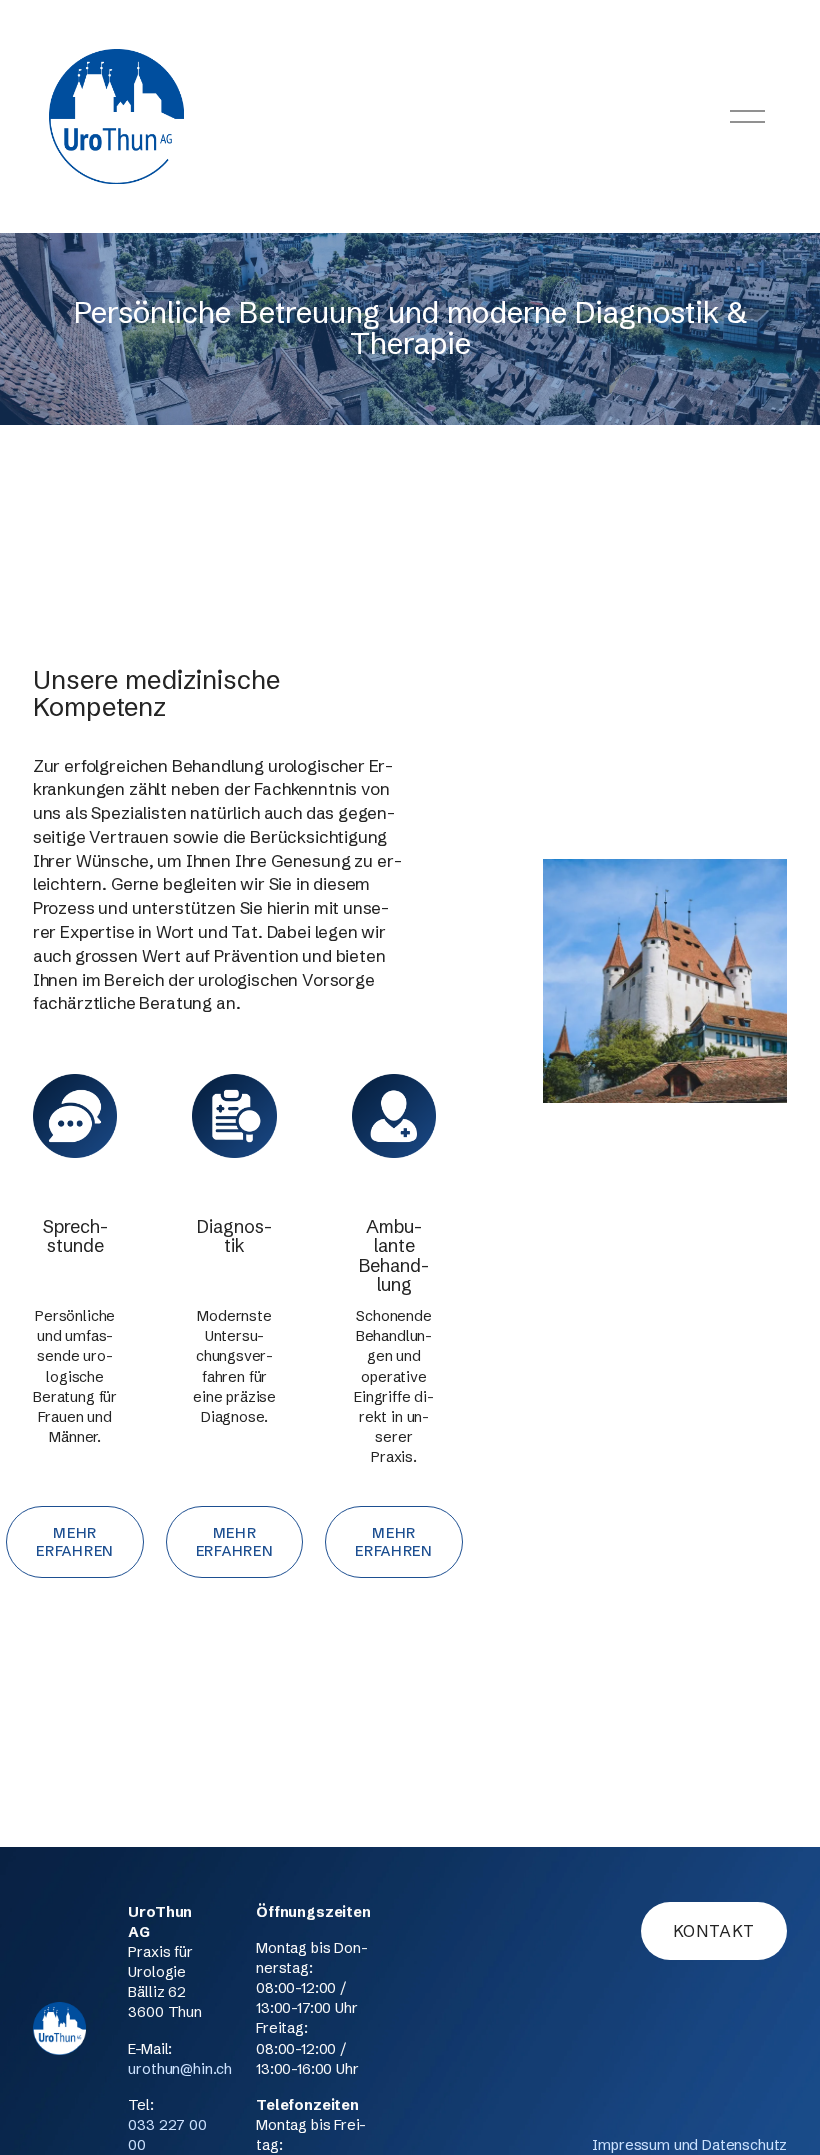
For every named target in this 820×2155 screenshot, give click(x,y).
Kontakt (714, 1931)
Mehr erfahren (75, 1542)
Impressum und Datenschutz (689, 2145)
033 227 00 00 (167, 2135)
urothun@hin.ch (180, 2069)
